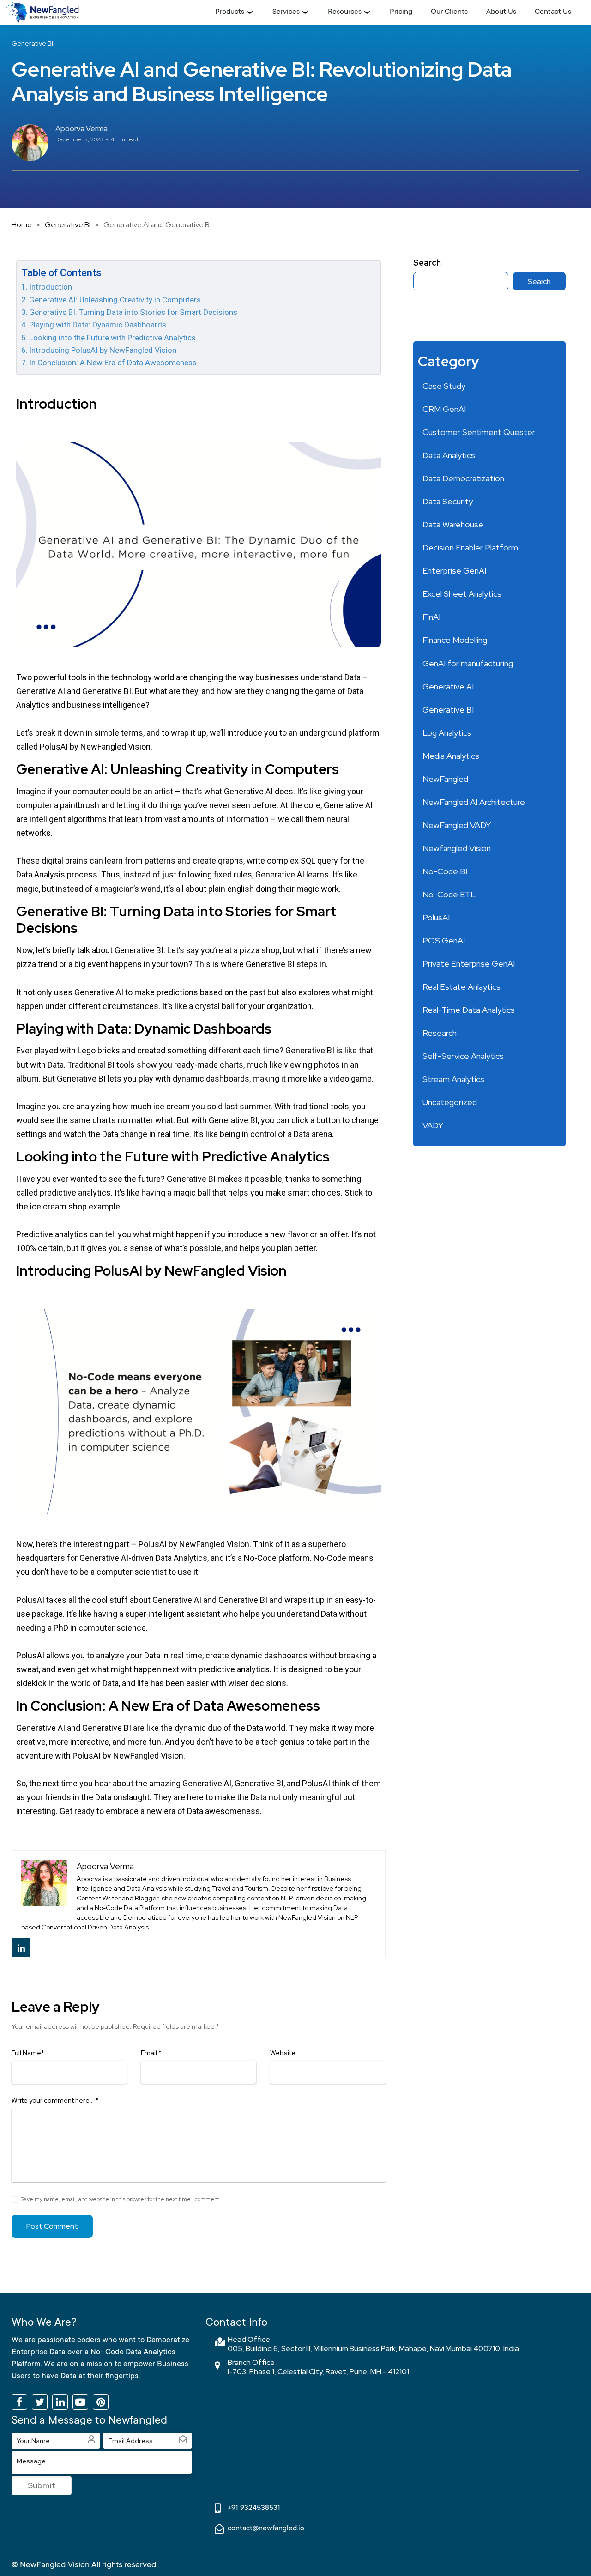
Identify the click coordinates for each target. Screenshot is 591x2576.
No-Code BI (445, 871)
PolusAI (436, 917)
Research (440, 1033)
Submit (42, 2485)
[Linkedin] (21, 1947)
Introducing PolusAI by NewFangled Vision (103, 350)
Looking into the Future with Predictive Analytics (112, 338)
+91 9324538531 (254, 2508)
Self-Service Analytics (463, 1056)
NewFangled (445, 779)
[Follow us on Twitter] (40, 2402)
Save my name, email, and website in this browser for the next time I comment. (121, 2199)
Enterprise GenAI (454, 571)
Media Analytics (451, 756)
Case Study (444, 386)
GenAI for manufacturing (468, 663)
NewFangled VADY (457, 825)
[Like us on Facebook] (19, 2402)
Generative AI (448, 686)
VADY (433, 1125)
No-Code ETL (449, 894)
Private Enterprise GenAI (469, 964)
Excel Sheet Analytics (462, 594)
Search (427, 263)
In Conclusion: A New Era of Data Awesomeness (113, 363)
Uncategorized (450, 1102)
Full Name (28, 2053)
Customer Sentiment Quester (479, 432)
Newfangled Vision (457, 848)
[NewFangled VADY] (42, 12)
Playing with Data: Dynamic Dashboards (99, 325)
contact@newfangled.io (266, 2528)
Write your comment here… (55, 2100)
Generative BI (68, 225)
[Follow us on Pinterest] (101, 2402)
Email (151, 2053)
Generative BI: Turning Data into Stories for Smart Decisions (133, 312)
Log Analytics (447, 733)
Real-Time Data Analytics (469, 1010)
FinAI (431, 617)
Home (22, 225)
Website (283, 2053)
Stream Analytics (453, 1079)
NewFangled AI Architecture (474, 802)
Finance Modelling (455, 640)
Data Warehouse (453, 524)
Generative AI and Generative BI (74, 691)
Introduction (51, 287)
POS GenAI (444, 940)
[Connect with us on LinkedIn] (60, 2402)
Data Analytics (449, 455)
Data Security (448, 501)
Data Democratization (463, 478)
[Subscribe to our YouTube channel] (80, 2402)
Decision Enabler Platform (470, 547)
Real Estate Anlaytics (461, 987)
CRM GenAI (444, 409)
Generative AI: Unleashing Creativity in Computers (115, 300)
